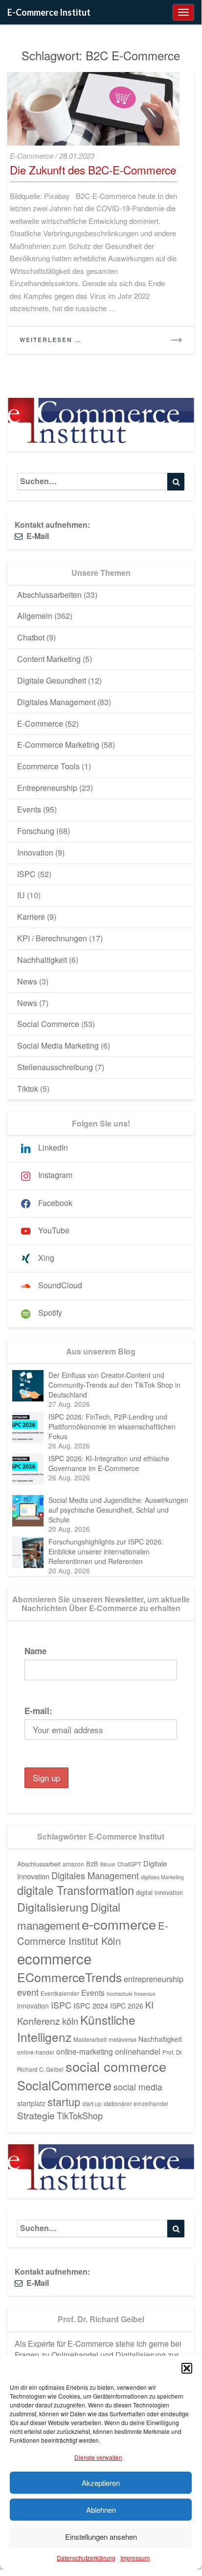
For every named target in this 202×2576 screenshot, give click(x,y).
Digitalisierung (53, 1907)
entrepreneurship (154, 1979)
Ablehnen (101, 2510)
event (28, 1992)
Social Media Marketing (58, 1045)
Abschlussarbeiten (49, 595)
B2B (92, 1864)
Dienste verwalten (98, 2457)
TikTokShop (80, 2115)
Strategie (36, 2115)
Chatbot (31, 637)
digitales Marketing (162, 1877)
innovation (33, 2006)
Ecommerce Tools (48, 766)
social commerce (116, 2066)
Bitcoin (108, 1864)
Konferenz (39, 2021)
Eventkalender (60, 1993)
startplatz (31, 2103)
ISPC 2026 (127, 2006)
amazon (73, 1864)
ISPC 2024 (91, 2005)
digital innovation (159, 1892)
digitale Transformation (76, 1890)
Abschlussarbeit (39, 1864)
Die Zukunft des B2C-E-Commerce (93, 170)
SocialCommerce (64, 2085)
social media (138, 2087)
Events (29, 809)
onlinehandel (138, 2051)
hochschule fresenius (131, 1994)
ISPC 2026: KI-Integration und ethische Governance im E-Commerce (109, 1463)
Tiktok (28, 1089)
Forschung (36, 831)
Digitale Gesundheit (52, 680)
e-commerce (119, 1924)
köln (70, 2021)
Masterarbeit (90, 2039)
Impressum (135, 2558)
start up (92, 2104)
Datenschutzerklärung (86, 2558)
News (27, 981)
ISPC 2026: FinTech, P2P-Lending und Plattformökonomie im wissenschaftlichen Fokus (112, 1426)
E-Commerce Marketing (58, 745)
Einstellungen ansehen (101, 2537)
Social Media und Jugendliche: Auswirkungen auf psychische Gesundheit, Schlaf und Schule (118, 1510)
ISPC (26, 874)
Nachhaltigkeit (42, 960)
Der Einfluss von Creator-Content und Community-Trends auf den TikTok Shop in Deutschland (114, 1385)
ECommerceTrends (69, 1977)
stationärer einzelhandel (136, 2104)
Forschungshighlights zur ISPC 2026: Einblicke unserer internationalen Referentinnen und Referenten (106, 1551)
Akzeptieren (101, 2483)
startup (64, 2101)
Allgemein (35, 616)
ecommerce (54, 1958)
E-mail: (38, 1711)
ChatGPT (129, 1864)
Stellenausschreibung (55, 1067)
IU (21, 895)
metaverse (123, 2039)
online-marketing (85, 2051)
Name (35, 1651)
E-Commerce (32, 156)
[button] (187, 2368)
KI (149, 2005)
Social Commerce (48, 1024)
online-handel (36, 2052)
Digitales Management (56, 702)
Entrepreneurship (47, 788)
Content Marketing (49, 659)
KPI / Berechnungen (52, 938)
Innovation (35, 852)
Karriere (31, 917)
